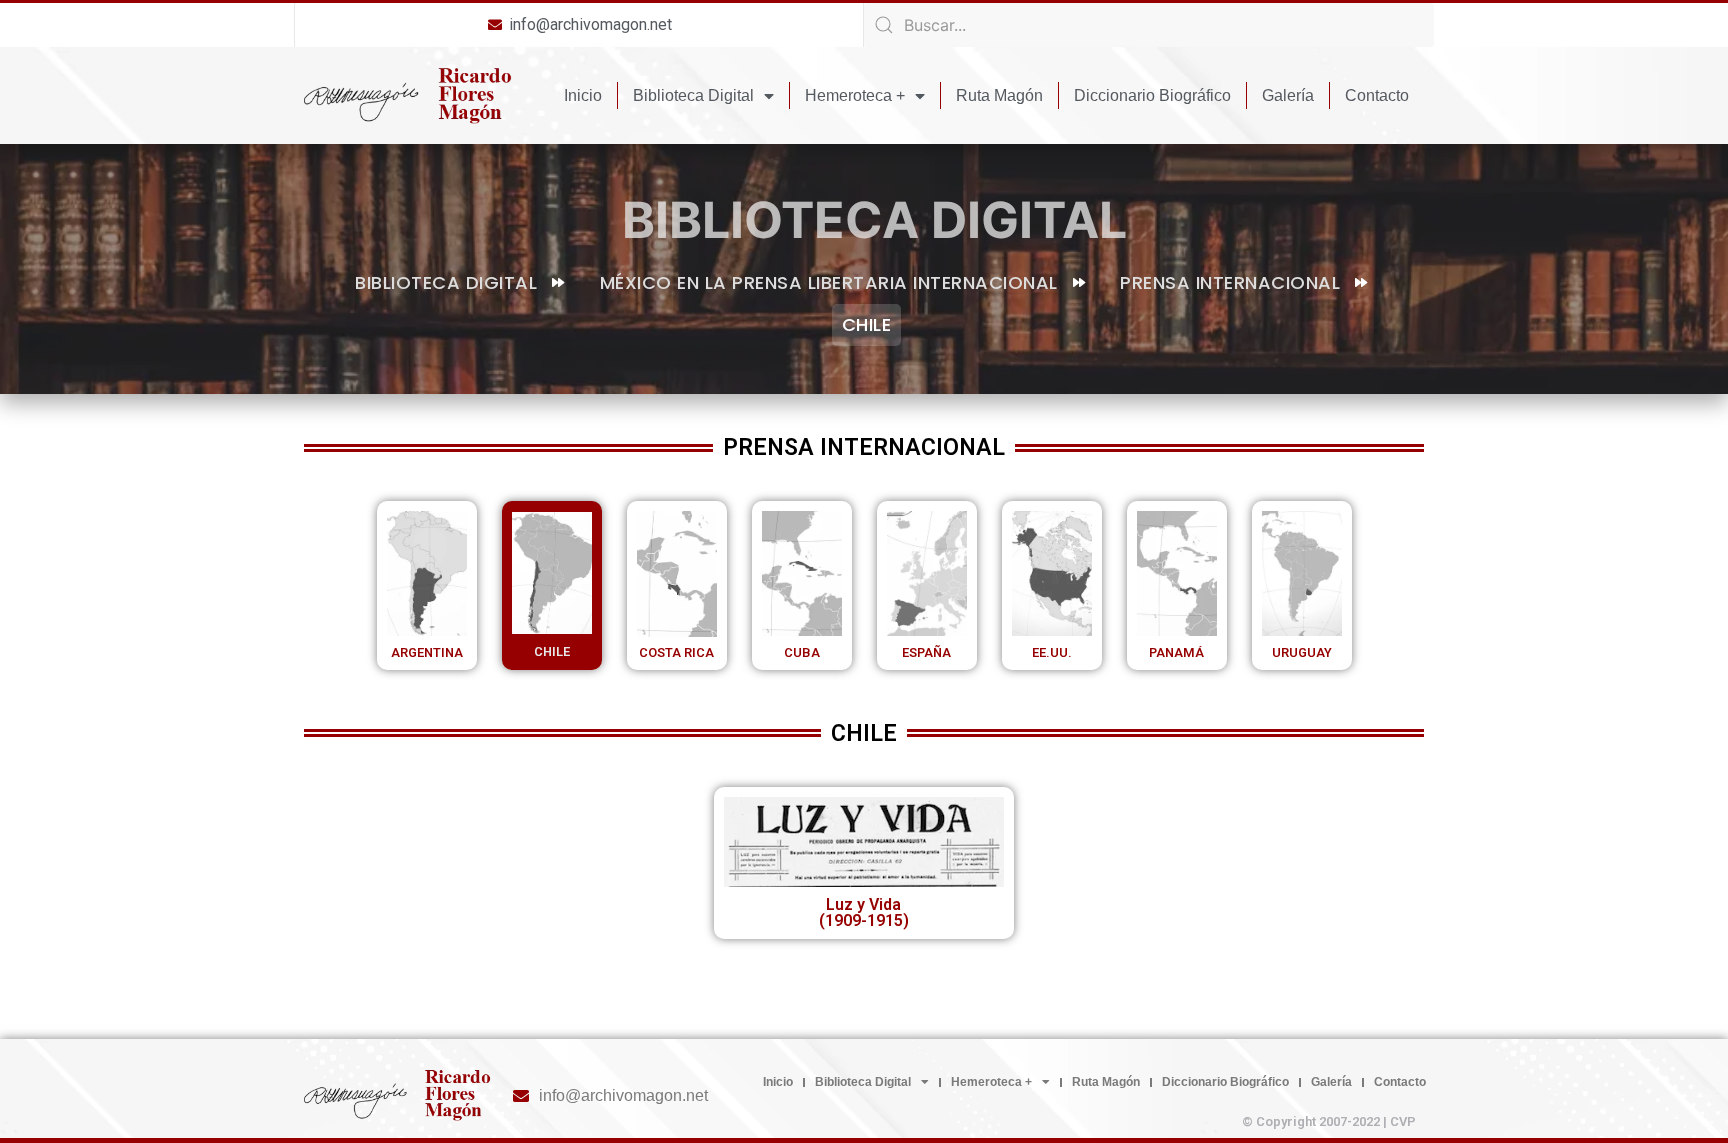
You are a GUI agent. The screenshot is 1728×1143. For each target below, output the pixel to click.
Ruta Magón (999, 95)
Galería (1288, 95)
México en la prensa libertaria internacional (829, 282)
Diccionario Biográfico (1152, 95)
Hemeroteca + (855, 95)
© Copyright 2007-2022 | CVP (1329, 1121)
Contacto (1377, 95)
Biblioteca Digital (693, 95)
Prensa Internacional (1230, 282)
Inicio (583, 95)
